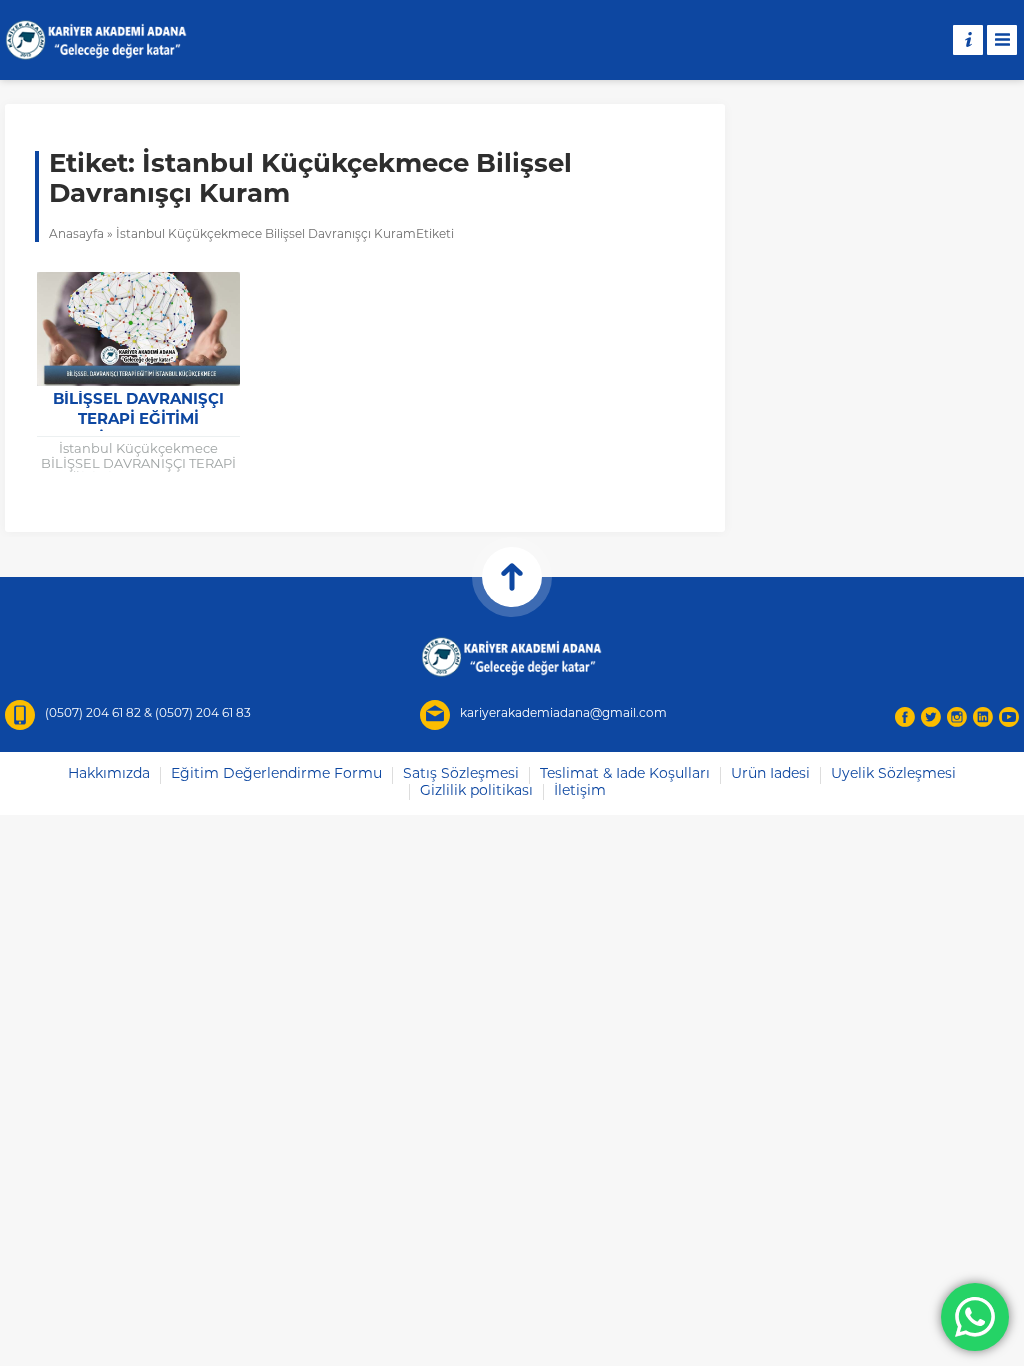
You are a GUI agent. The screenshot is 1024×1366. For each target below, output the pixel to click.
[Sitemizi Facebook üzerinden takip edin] (905, 717)
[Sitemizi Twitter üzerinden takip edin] (931, 717)
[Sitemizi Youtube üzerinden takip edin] (1009, 717)
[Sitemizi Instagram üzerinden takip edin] (957, 717)
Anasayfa (76, 235)
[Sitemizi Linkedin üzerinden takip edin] (983, 717)
